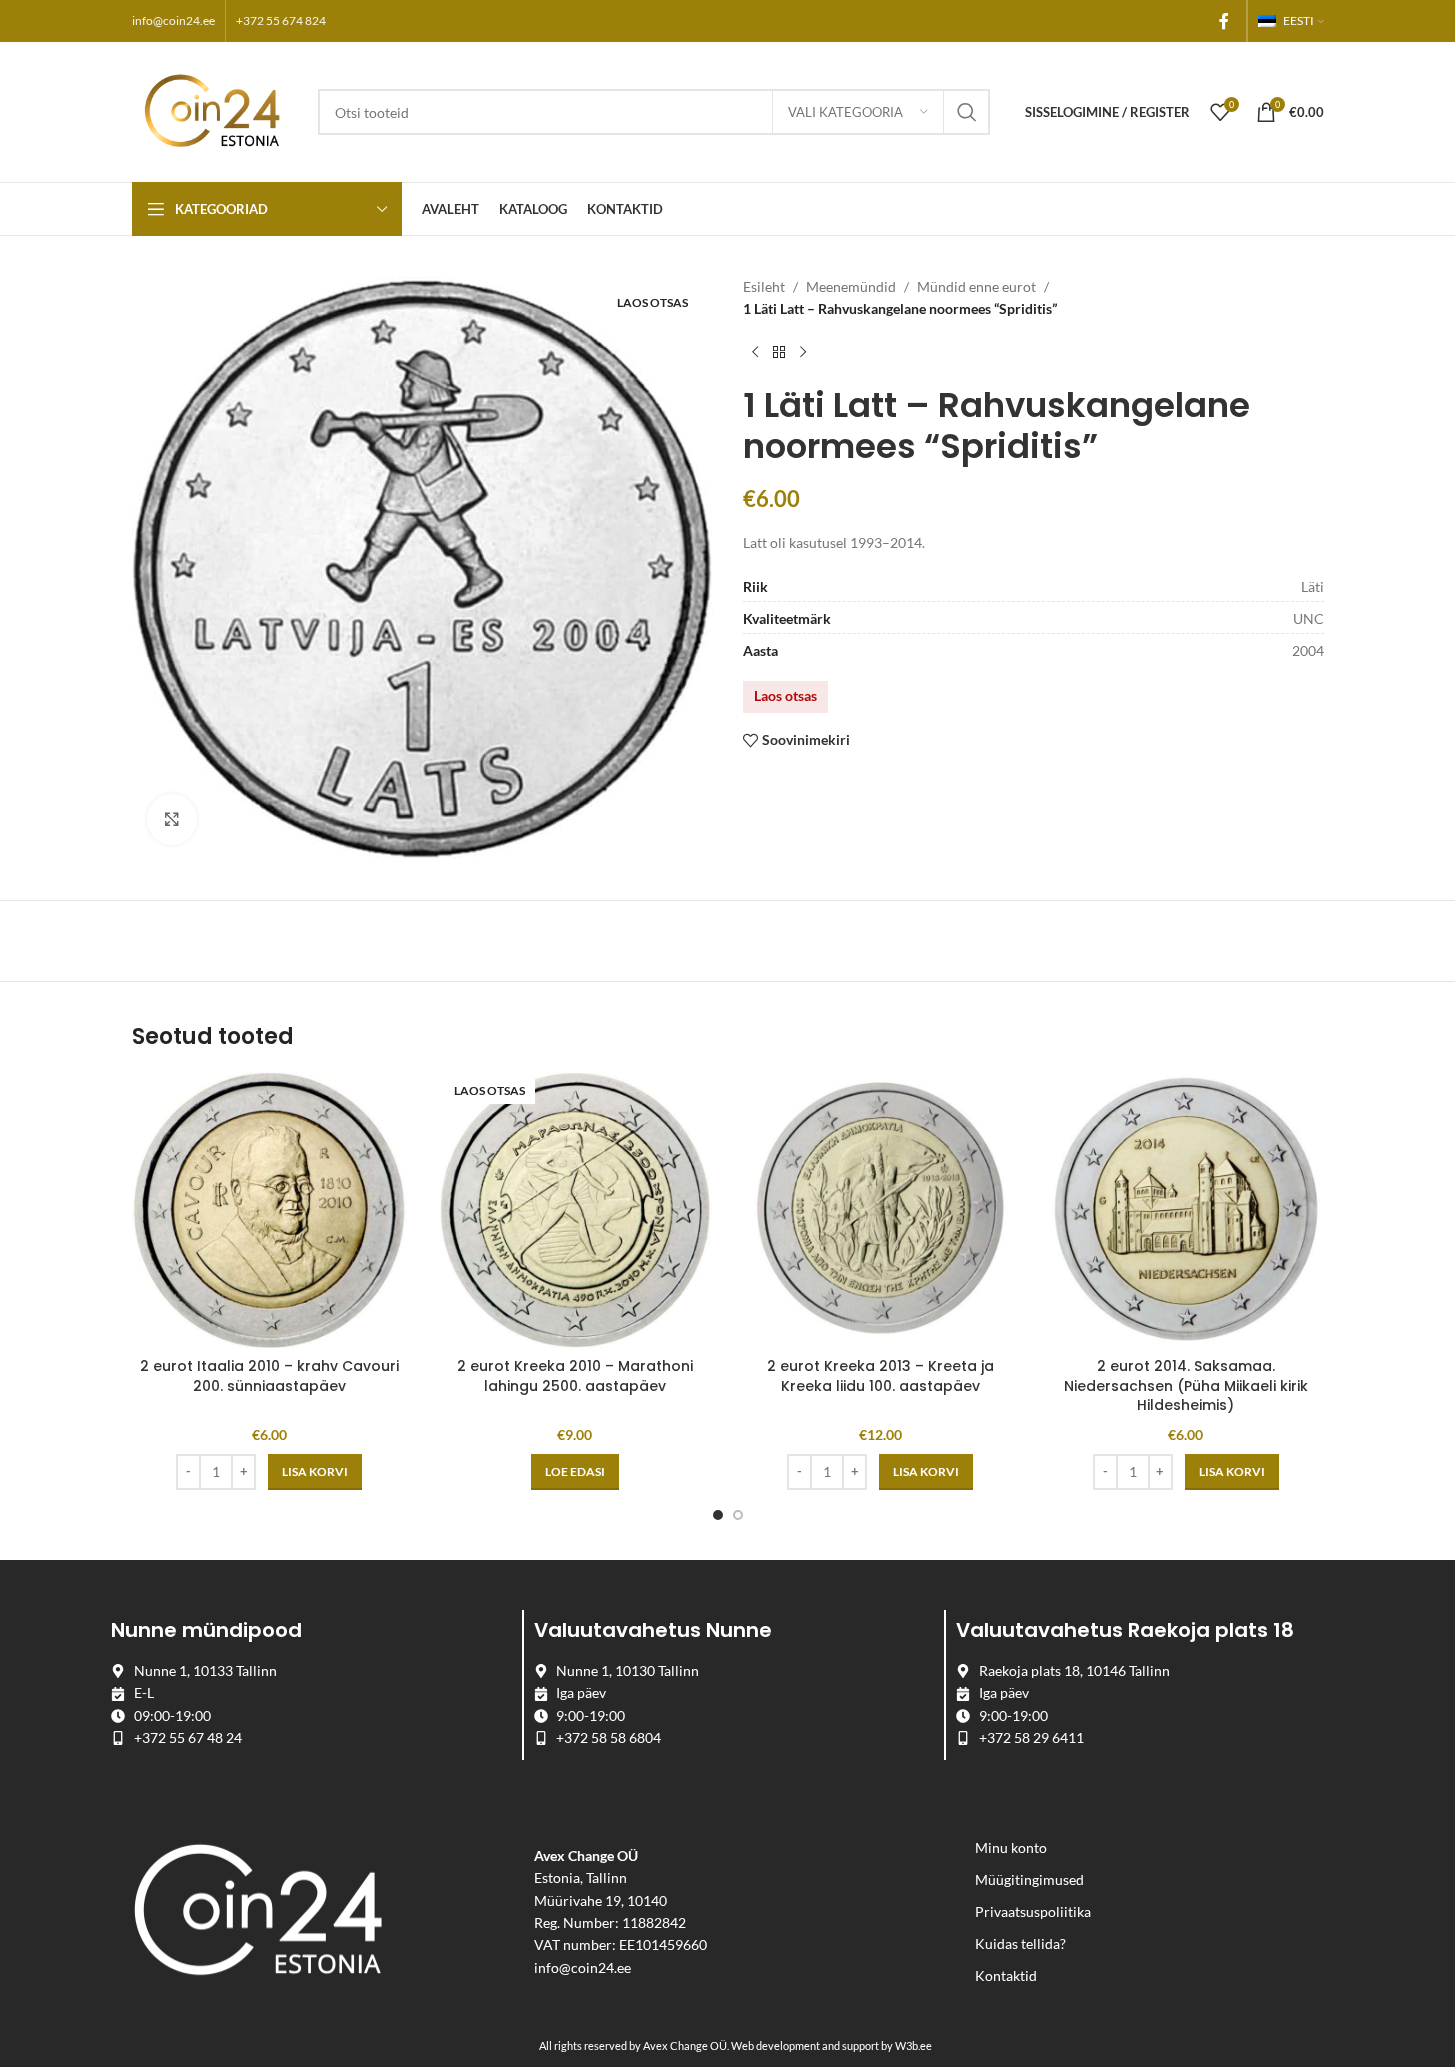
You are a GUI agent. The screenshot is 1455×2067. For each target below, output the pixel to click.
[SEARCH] (967, 112)
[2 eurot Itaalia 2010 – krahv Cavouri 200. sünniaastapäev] (270, 1210)
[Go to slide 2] (738, 1515)
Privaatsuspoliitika (1033, 1911)
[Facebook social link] (1224, 21)
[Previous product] (755, 353)
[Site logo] (215, 110)
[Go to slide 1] (718, 1515)
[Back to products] (779, 353)
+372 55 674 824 (281, 20)
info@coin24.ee (173, 20)
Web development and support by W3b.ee (831, 2045)
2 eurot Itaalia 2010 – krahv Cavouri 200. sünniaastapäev (269, 1376)
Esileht (764, 286)
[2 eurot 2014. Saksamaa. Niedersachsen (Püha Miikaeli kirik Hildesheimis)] (1186, 1210)
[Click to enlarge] (172, 819)
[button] (315, 1472)
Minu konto (1011, 1847)
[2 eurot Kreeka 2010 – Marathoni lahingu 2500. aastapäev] (575, 1210)
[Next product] (803, 353)
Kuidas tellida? (1020, 1943)
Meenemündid (851, 286)
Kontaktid (1006, 1975)
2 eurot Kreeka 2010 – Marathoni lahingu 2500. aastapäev (575, 1376)
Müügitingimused (1029, 1879)
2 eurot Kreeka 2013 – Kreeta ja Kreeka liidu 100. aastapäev (880, 1376)
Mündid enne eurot (976, 286)
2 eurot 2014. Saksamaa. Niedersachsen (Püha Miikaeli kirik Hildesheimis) (1186, 1385)
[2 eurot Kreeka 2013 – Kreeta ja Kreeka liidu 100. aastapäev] (881, 1210)
